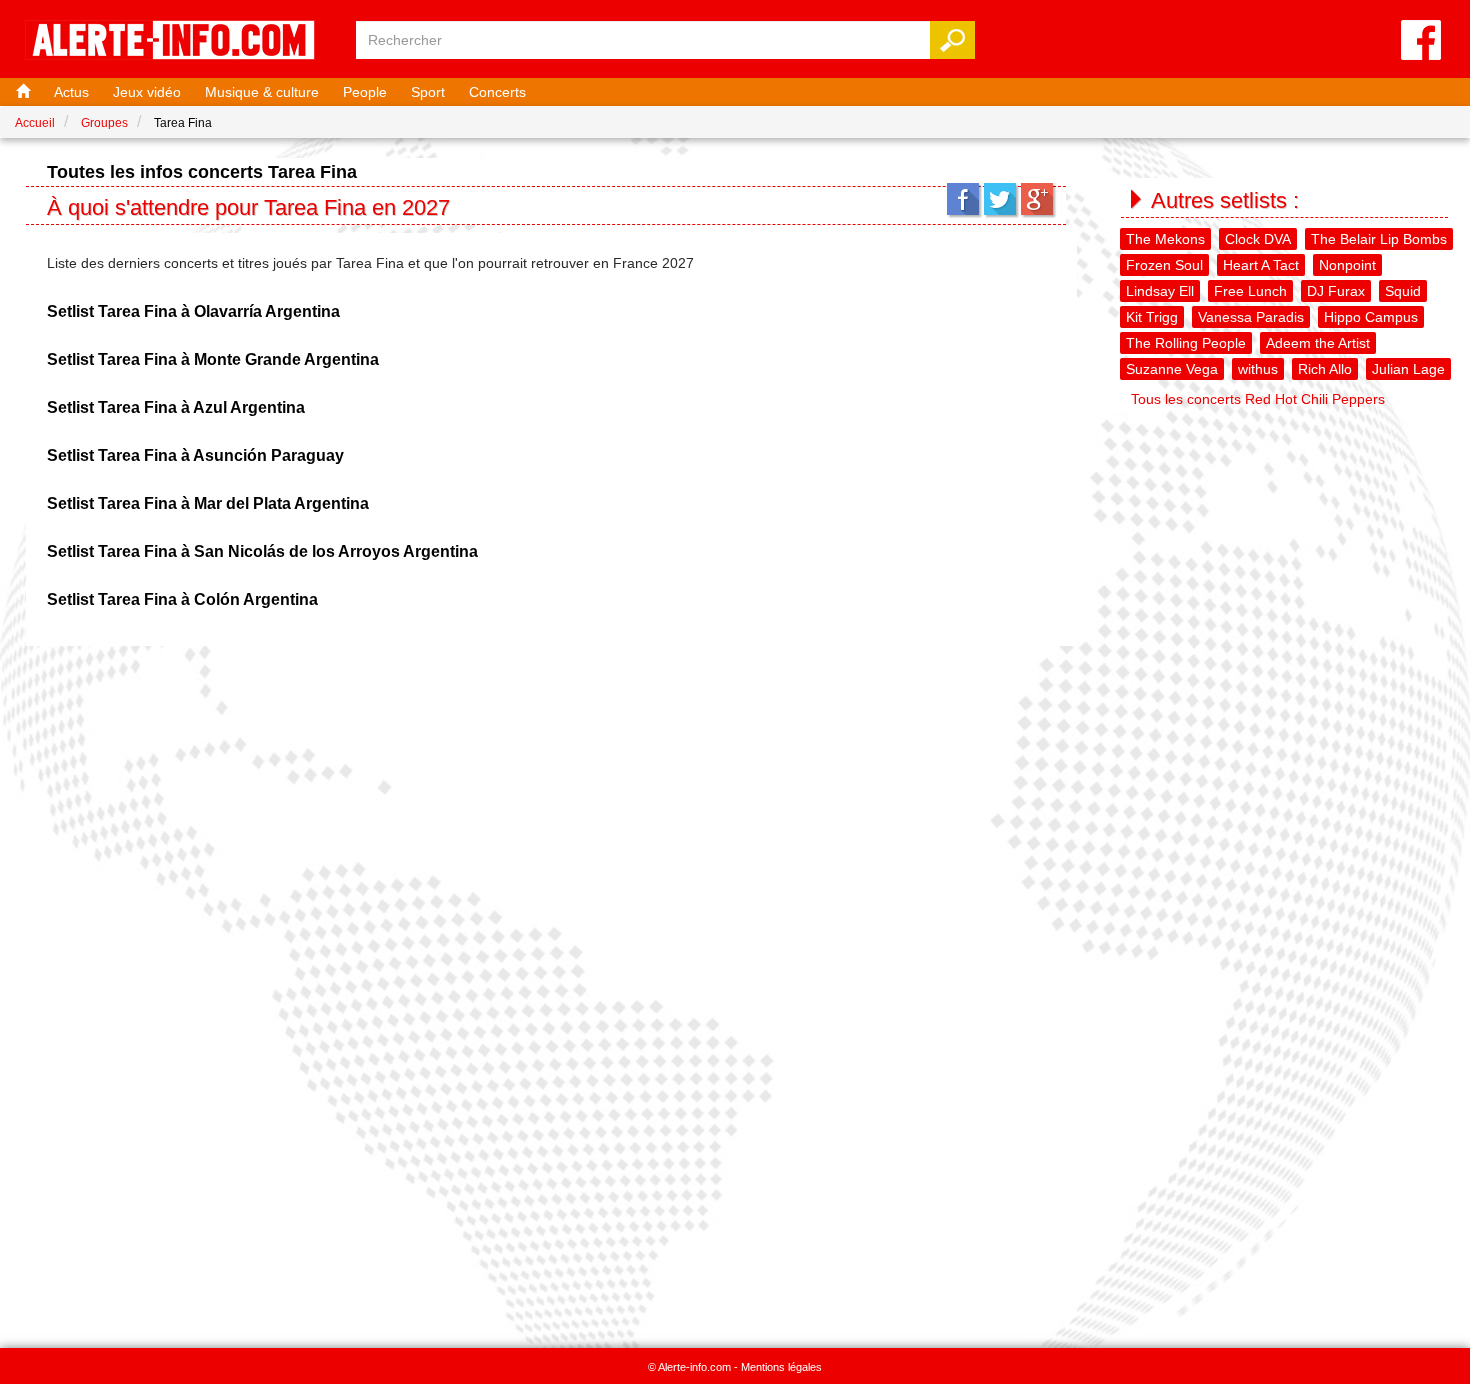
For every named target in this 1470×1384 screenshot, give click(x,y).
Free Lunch (1250, 291)
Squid (1403, 291)
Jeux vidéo (147, 92)
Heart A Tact (1261, 265)
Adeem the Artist (1318, 343)
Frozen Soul (1164, 265)
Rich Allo (1325, 369)
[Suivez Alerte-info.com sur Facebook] (1421, 41)
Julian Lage (1408, 369)
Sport (428, 92)
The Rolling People (1186, 343)
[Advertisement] (1287, 556)
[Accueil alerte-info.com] (180, 41)
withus (1258, 369)
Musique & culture (262, 92)
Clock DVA (1258, 239)
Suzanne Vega (1172, 369)
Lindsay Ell (1160, 291)
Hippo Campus (1371, 317)
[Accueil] (21, 92)
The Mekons (1165, 239)
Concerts (497, 92)
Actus (71, 92)
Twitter (1000, 199)
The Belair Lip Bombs (1379, 239)
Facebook (963, 199)
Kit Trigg (1152, 317)
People (365, 92)
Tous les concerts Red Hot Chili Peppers (1258, 399)
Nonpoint (1347, 265)
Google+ (1037, 199)
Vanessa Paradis (1251, 317)
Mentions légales (781, 1367)
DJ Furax (1336, 291)
